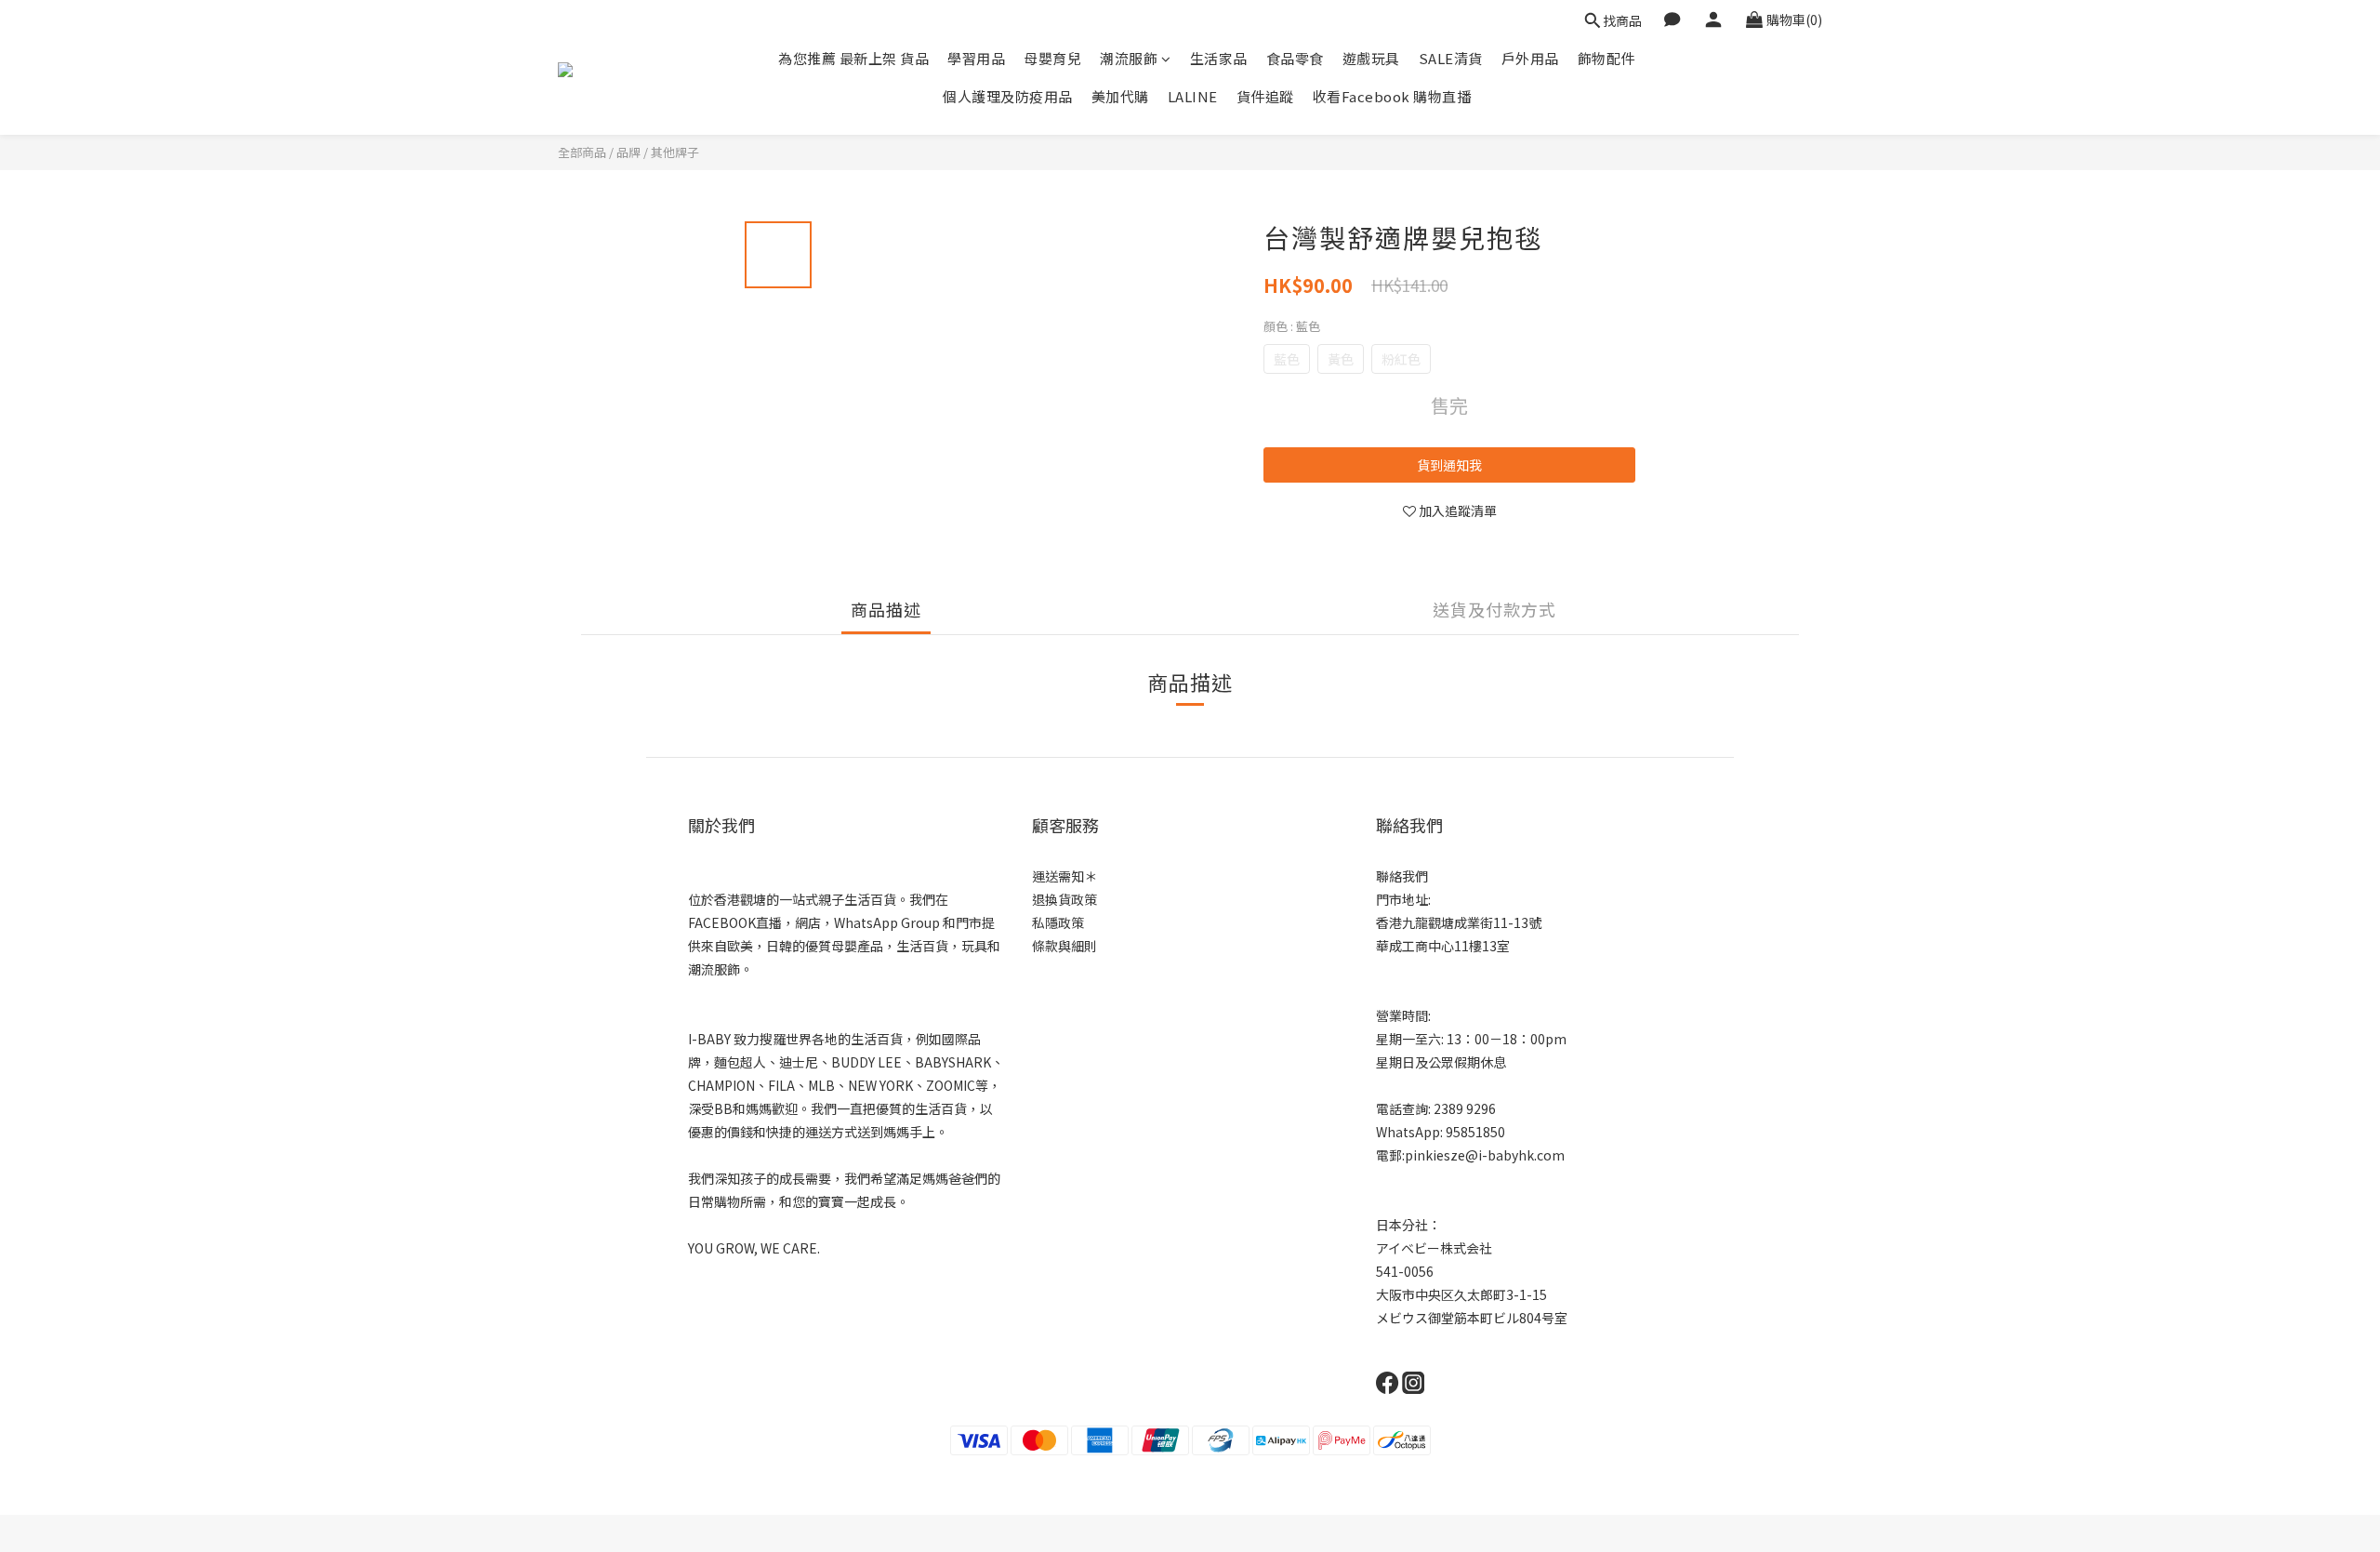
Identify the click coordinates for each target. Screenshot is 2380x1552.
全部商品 (582, 152)
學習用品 (976, 58)
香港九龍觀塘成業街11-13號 (1459, 922)
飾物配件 (1606, 58)
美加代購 (1120, 96)
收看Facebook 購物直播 (1392, 96)
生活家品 (1219, 58)
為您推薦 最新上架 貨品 (853, 58)
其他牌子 (675, 152)
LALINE (1193, 96)
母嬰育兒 (1052, 58)
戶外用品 (1530, 58)
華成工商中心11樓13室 (1443, 946)
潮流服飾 (1129, 58)
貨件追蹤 (1265, 96)
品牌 (628, 152)
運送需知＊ (1064, 876)
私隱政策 (1058, 922)
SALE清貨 (1451, 58)
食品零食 (1295, 58)
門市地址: (1403, 899)
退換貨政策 (1064, 899)
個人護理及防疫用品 (1008, 96)
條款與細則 (1064, 946)
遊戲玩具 (1371, 58)
